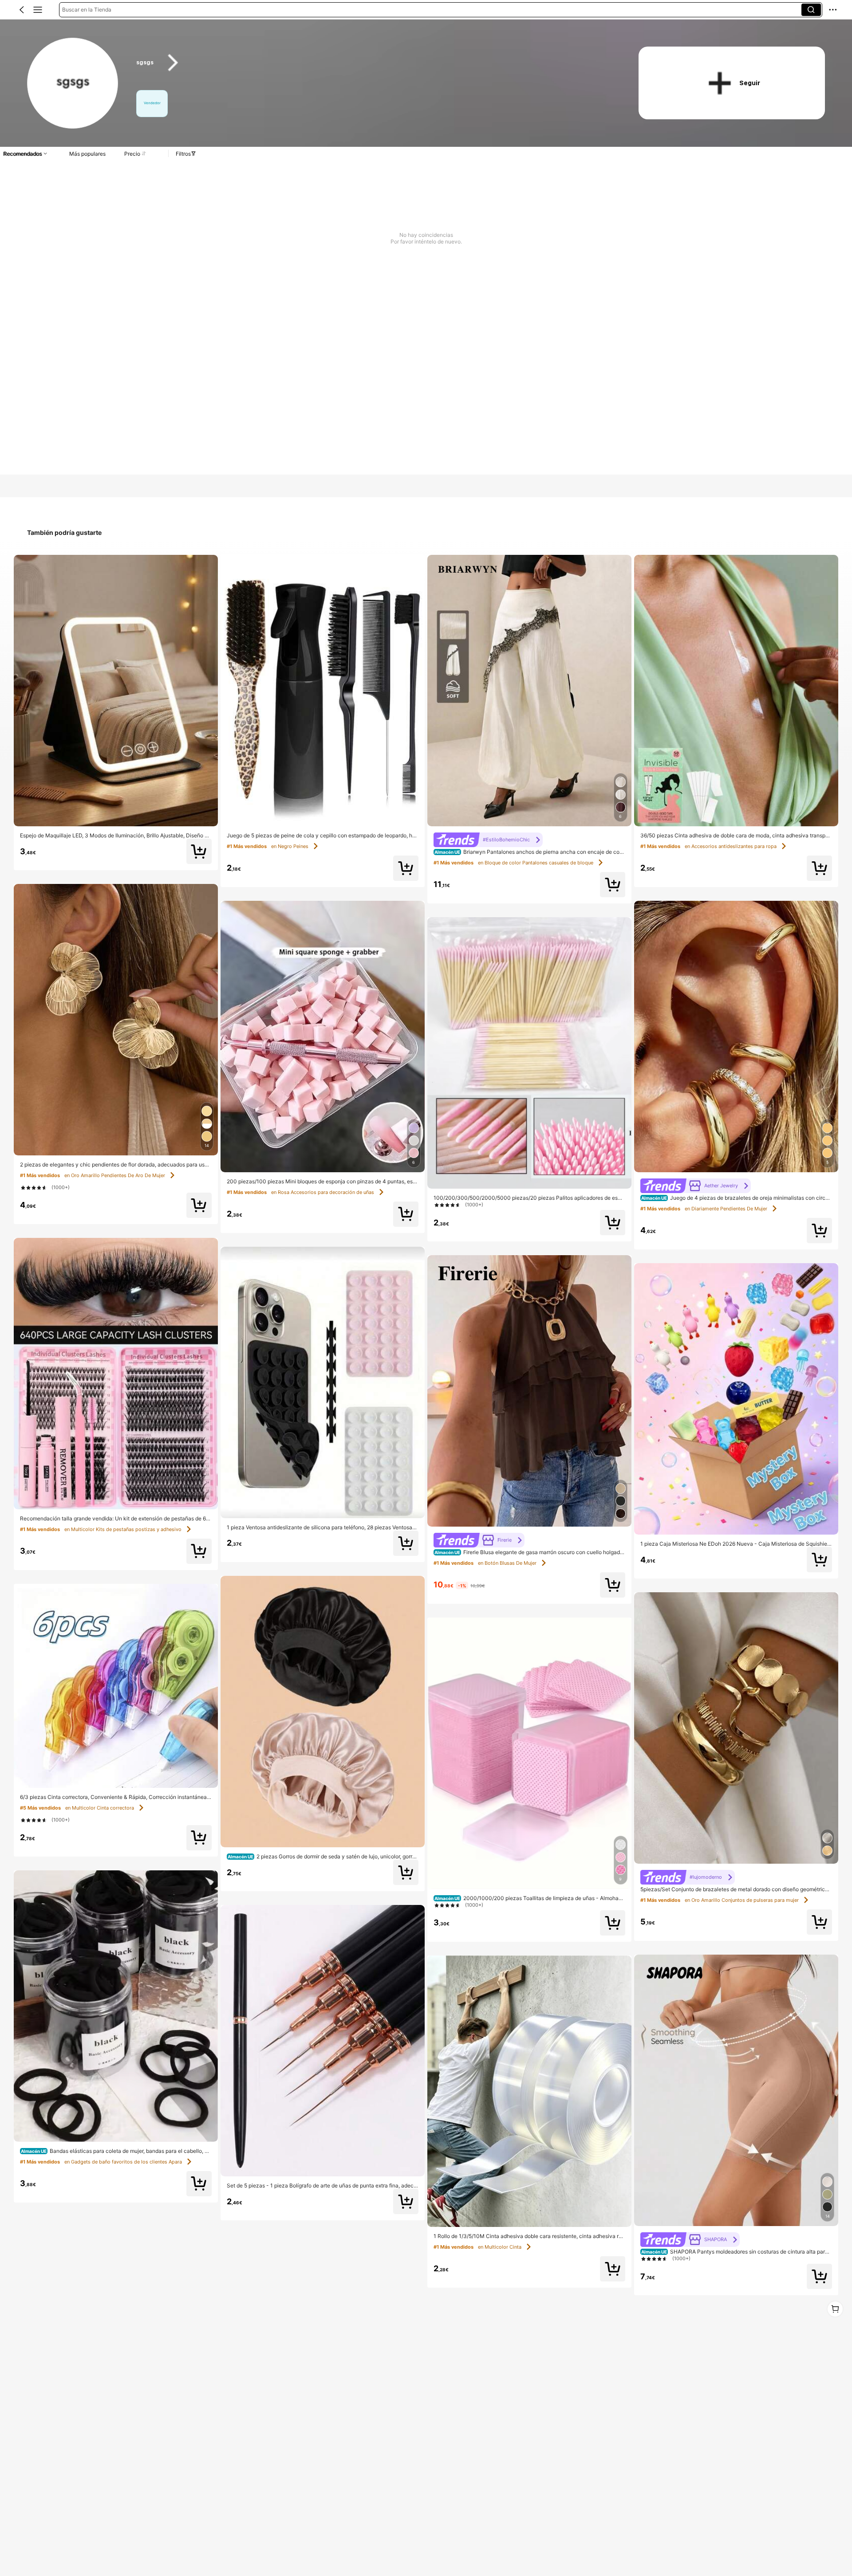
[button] (22, 10)
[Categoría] (38, 10)
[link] (73, 84)
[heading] (374, 63)
